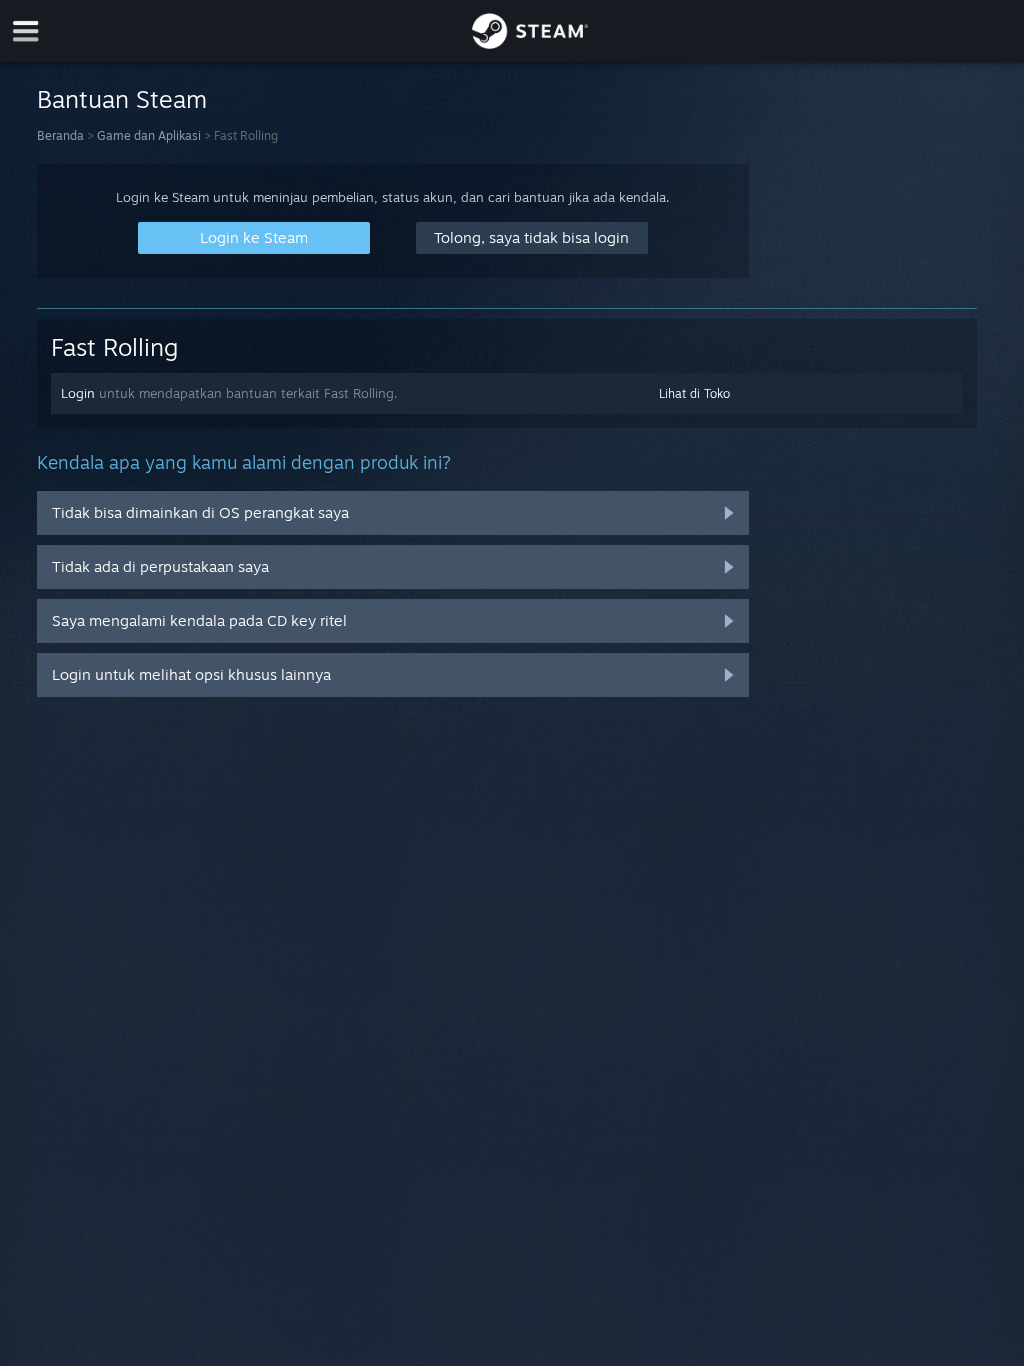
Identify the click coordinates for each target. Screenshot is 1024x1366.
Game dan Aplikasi (149, 135)
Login (78, 393)
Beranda (60, 135)
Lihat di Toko (694, 393)
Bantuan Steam (122, 99)
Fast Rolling (114, 347)
